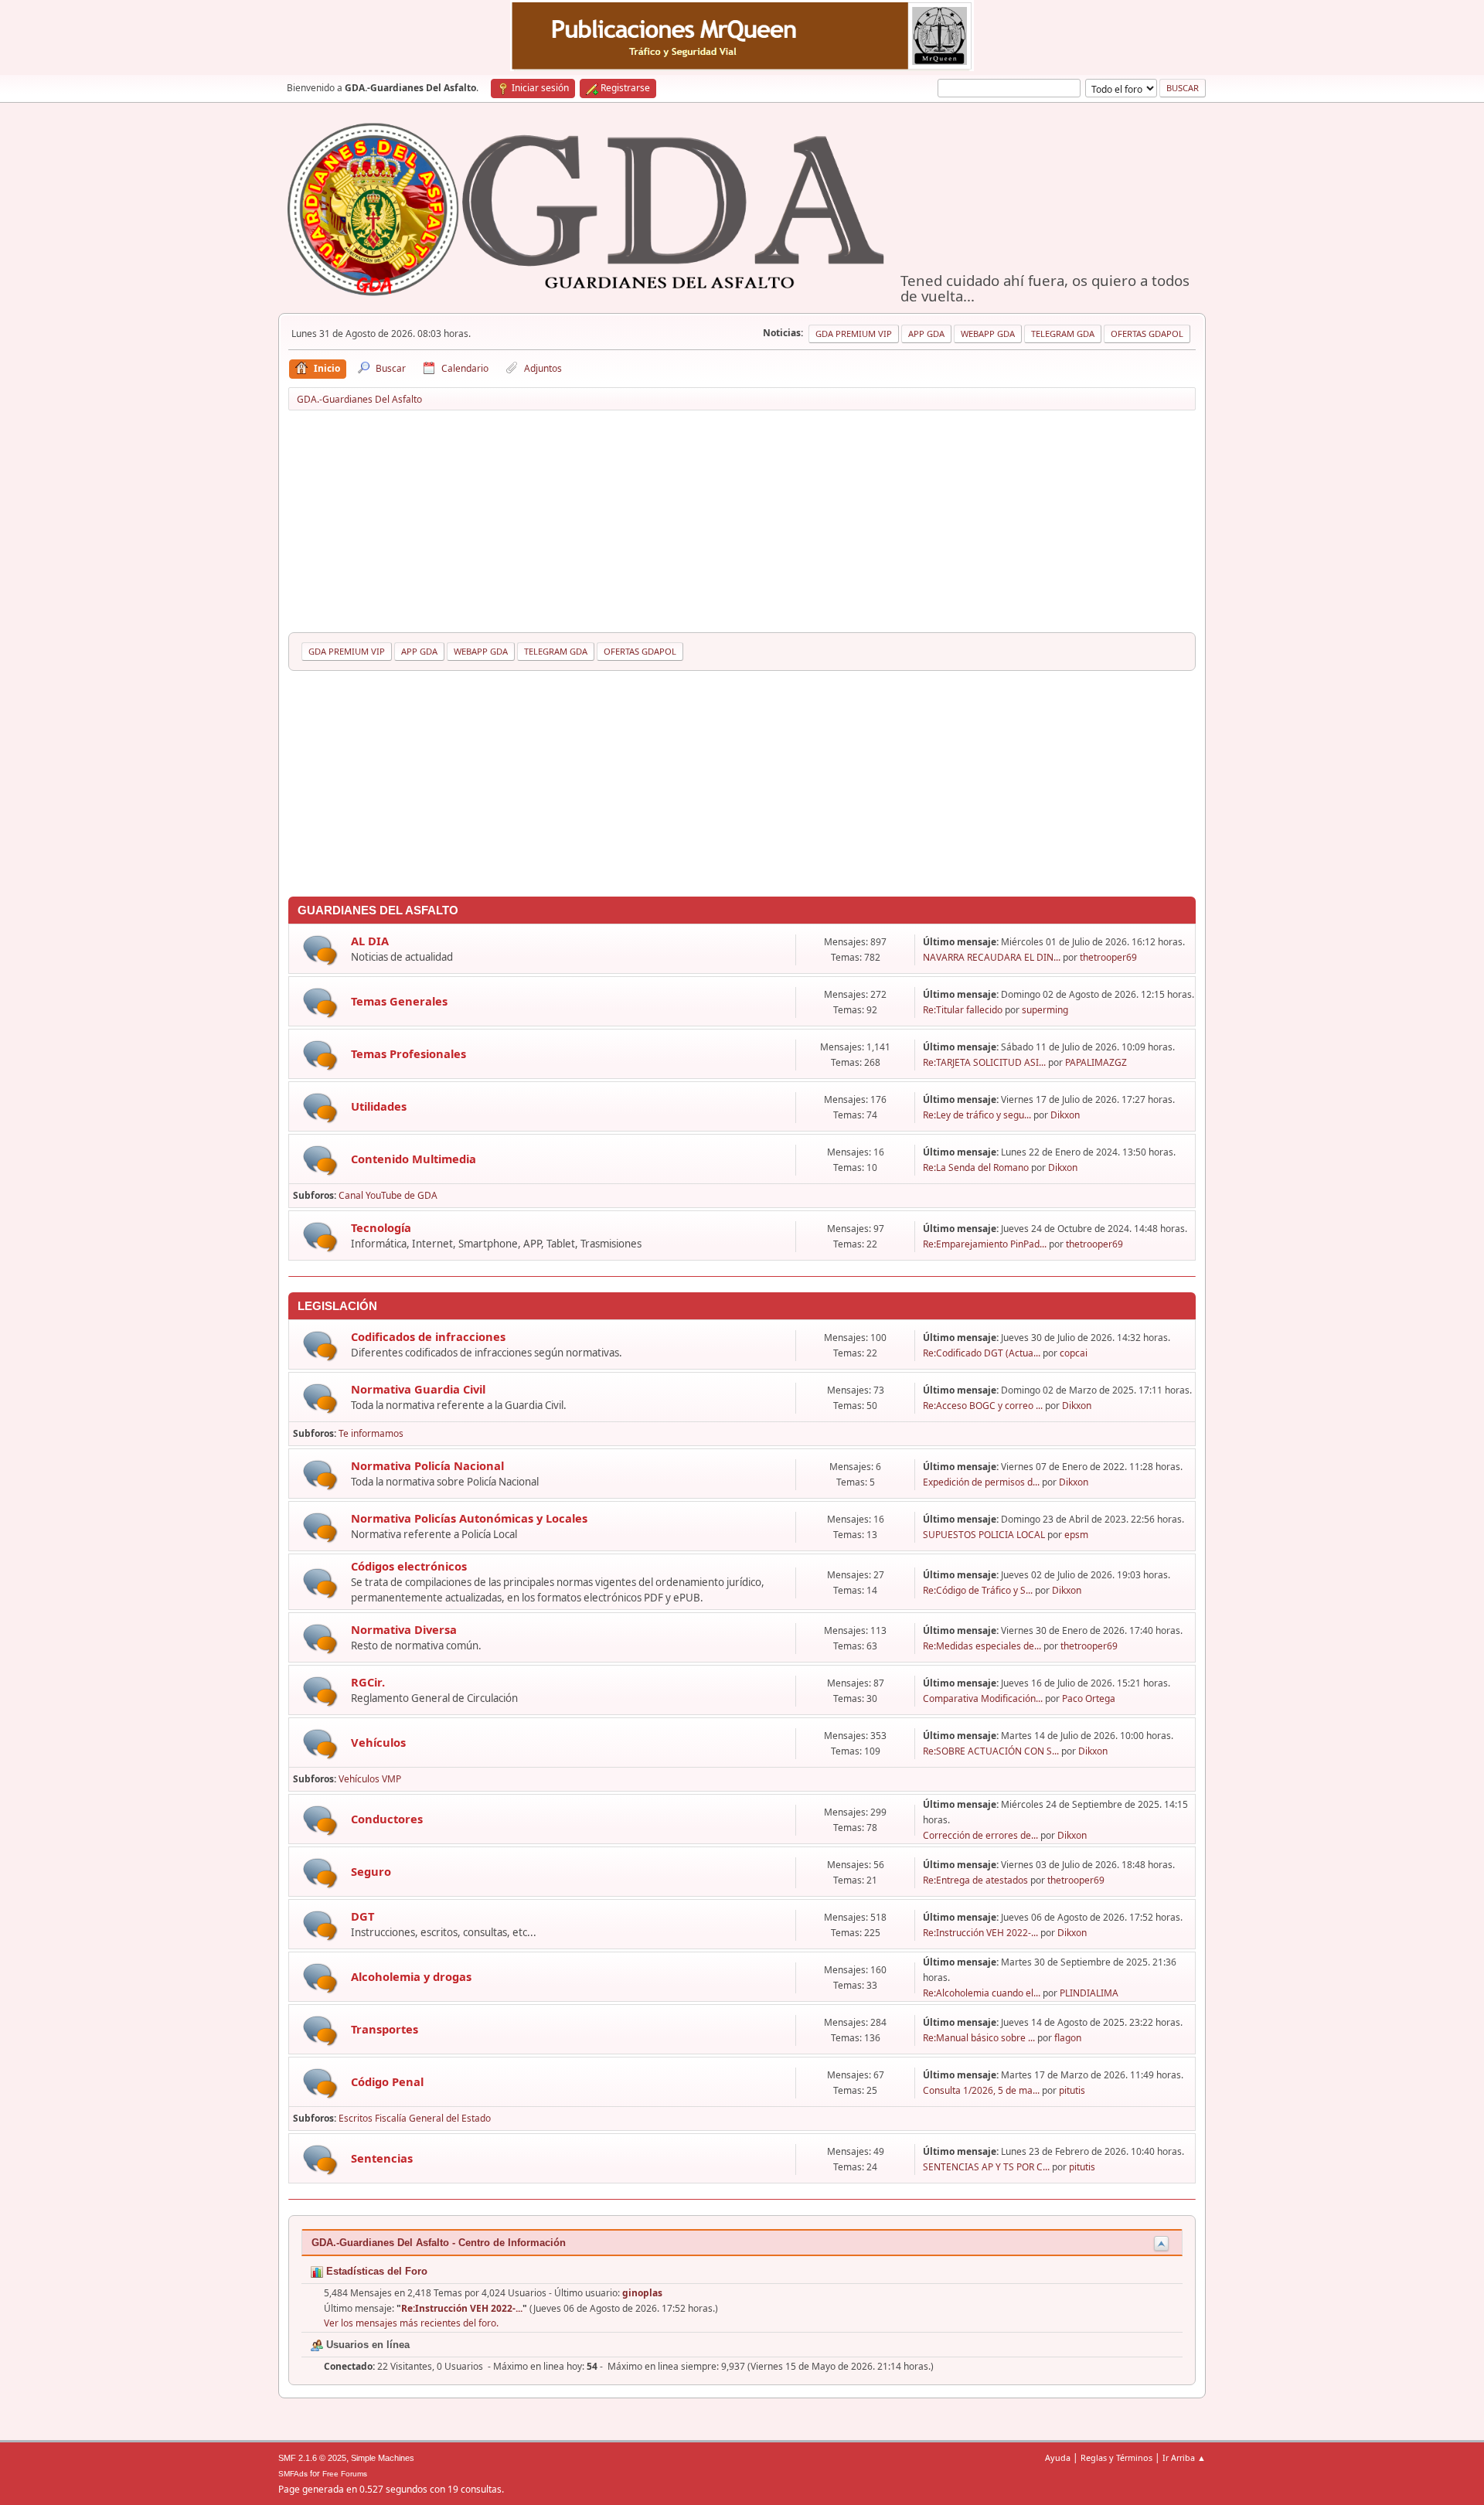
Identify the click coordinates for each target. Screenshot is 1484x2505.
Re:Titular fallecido (963, 1010)
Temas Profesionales (408, 1053)
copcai (1074, 1353)
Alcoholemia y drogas (411, 1976)
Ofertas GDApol (1147, 334)
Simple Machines (383, 2458)
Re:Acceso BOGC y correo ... (983, 1406)
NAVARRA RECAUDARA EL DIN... (992, 957)
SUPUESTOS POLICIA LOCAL (984, 1535)
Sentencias (382, 2158)
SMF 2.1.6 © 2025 (312, 2458)
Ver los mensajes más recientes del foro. (411, 2323)
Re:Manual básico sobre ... (979, 2038)
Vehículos (378, 1742)
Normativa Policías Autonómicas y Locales (469, 1518)
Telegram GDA (1063, 334)
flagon (1068, 2038)
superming (1045, 1010)
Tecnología (381, 1227)
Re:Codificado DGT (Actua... (982, 1353)
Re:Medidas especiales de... (982, 1646)
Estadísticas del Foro (375, 2271)
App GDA (926, 334)
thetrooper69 (1108, 957)
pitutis (1072, 2090)
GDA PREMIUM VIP (854, 334)
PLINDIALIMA (1089, 1993)
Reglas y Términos (1116, 2457)
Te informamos (371, 1433)
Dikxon (1065, 1115)
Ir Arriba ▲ (1184, 2457)
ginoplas (642, 2293)
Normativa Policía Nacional (427, 1465)
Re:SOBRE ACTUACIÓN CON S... (991, 1751)
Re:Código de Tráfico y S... (978, 1590)
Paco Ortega (1089, 1698)
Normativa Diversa (404, 1629)
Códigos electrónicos (409, 1566)
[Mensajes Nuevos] (320, 950)
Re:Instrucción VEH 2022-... (980, 1933)
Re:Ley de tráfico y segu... (977, 1115)
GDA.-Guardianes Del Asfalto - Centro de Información (439, 2243)
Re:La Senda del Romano (976, 1167)
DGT (362, 1916)
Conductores (387, 1819)
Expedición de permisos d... (981, 1482)
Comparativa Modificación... (983, 1698)
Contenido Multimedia (414, 1159)
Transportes (385, 2029)
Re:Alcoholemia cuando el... (982, 1993)
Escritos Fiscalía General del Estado (415, 2118)
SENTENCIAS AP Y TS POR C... (986, 2167)
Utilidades (379, 1106)
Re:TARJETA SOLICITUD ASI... (984, 1062)
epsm (1076, 1535)
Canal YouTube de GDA (388, 1195)
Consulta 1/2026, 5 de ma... (981, 2090)
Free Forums (345, 2474)
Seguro (371, 1871)
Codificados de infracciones (428, 1336)
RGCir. (368, 1682)
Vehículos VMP (370, 1779)
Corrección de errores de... (980, 1835)
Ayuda (1058, 2457)
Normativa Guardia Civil (418, 1389)
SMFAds (293, 2474)
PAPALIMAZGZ (1096, 1062)
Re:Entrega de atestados (975, 1880)
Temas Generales (399, 1001)
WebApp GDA (988, 334)
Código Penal (387, 2081)
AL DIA (370, 941)
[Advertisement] (742, 524)
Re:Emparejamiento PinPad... (985, 1244)
